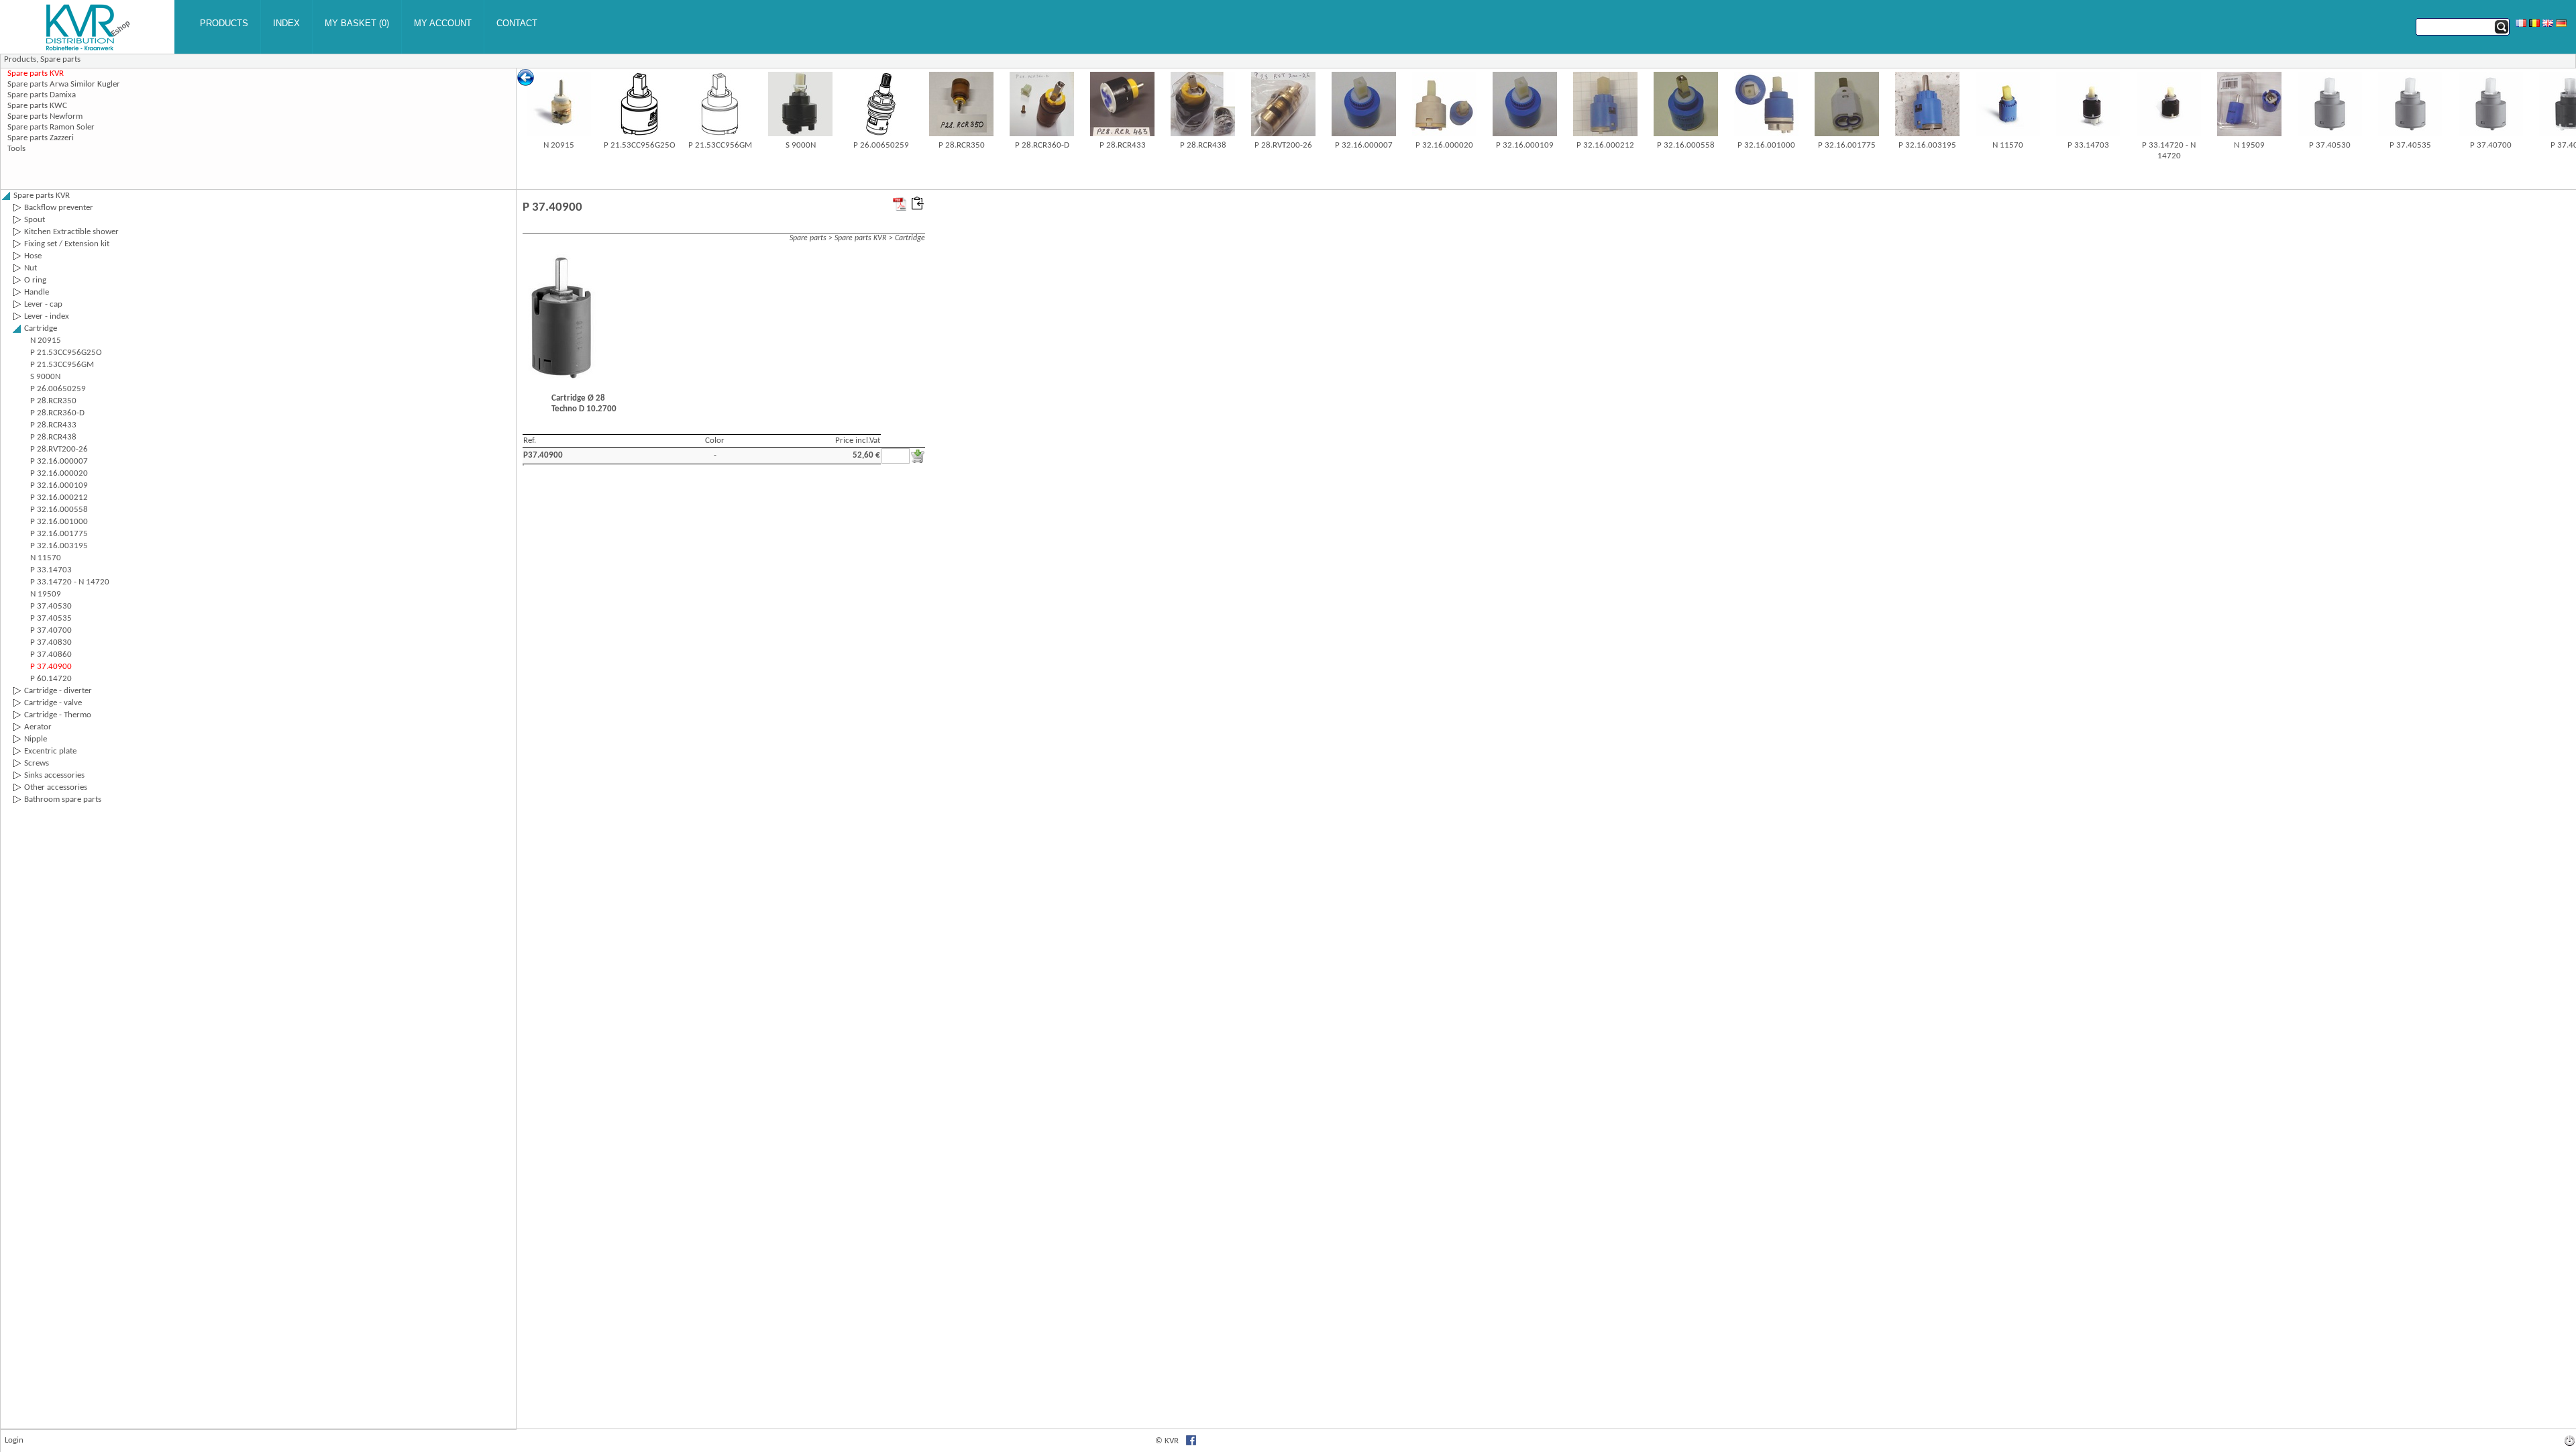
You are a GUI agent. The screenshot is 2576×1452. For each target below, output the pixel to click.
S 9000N (801, 145)
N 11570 (2008, 145)
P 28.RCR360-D (1042, 145)
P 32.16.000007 (1364, 145)
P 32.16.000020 (1444, 145)
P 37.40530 (2330, 145)
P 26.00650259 (881, 145)
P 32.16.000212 (1605, 145)
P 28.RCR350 (962, 145)
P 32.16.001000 (1766, 145)
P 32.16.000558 (1686, 145)
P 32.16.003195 (1927, 145)
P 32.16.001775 (1847, 145)
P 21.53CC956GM (720, 145)
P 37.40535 (2410, 145)
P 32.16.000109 (1525, 145)
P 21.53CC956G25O (640, 145)
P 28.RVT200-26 (1283, 145)
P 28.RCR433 (1123, 145)
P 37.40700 (2491, 145)
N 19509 (2249, 145)
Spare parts (60, 59)
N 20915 (559, 145)
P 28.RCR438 (1203, 145)
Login (14, 1440)
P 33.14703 (2088, 145)
